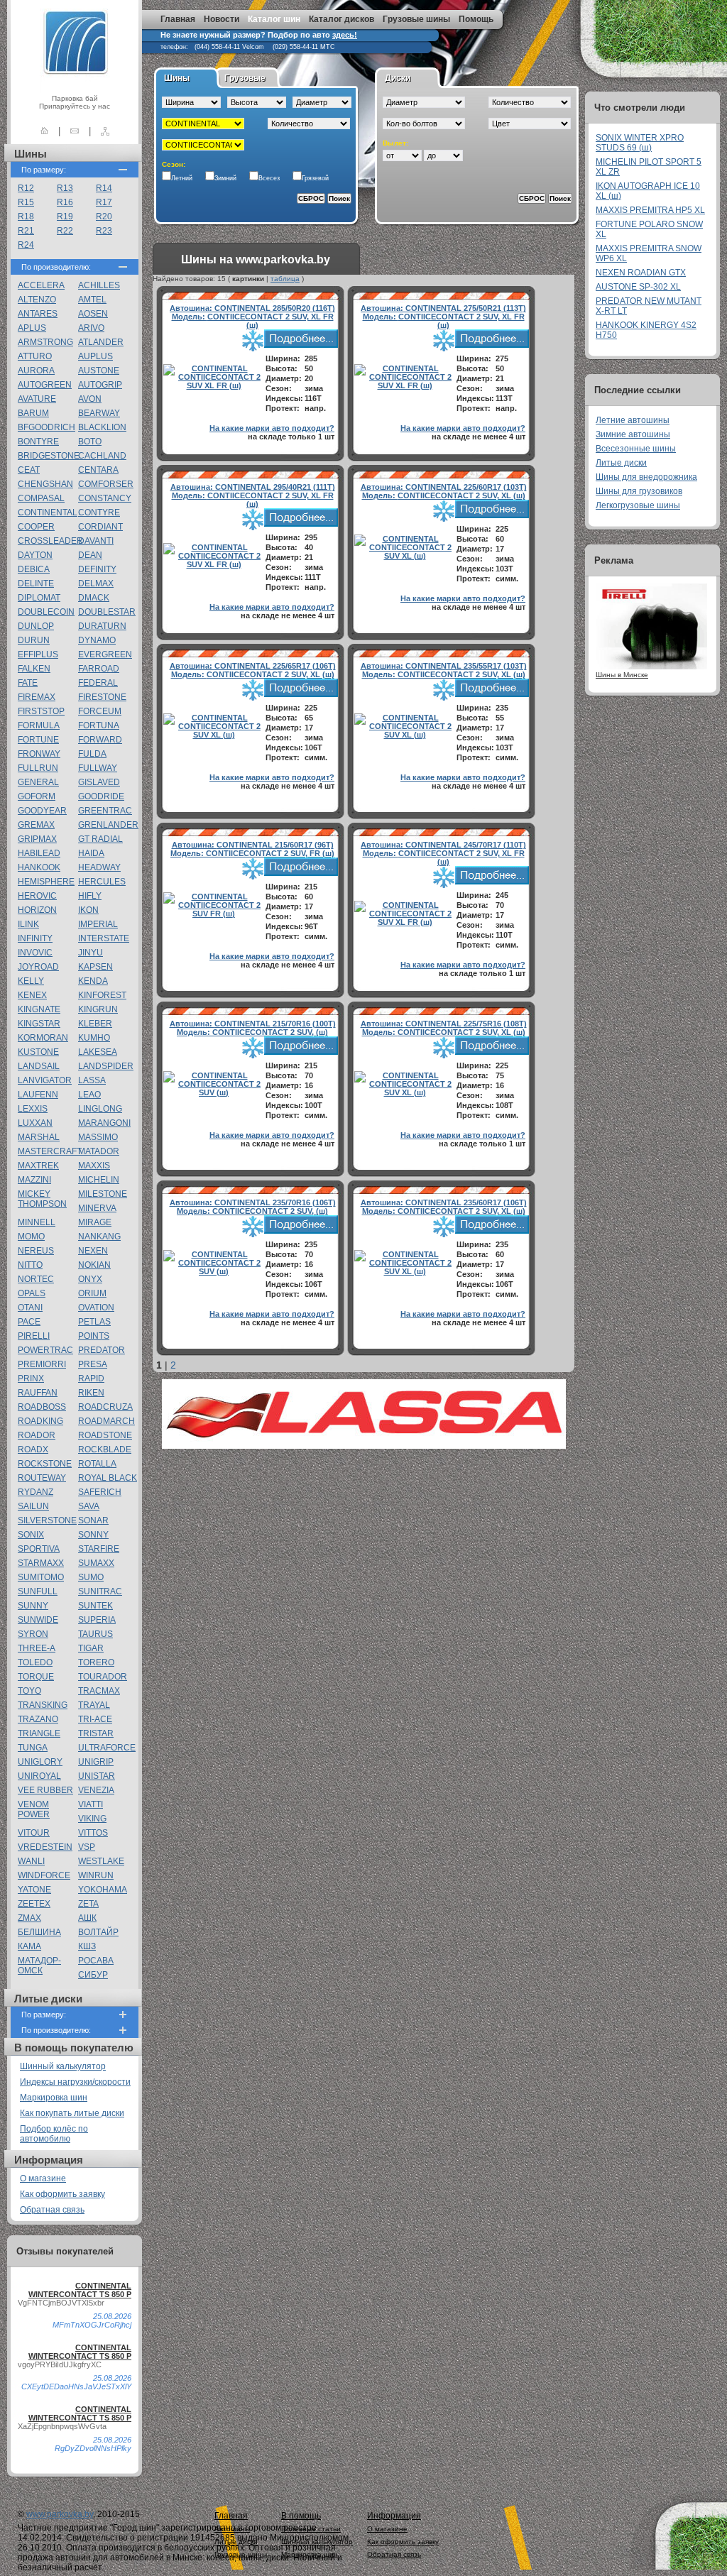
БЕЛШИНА (39, 1932)
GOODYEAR (42, 811)
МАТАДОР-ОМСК (39, 1966)
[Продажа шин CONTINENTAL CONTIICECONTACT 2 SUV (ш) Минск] (214, 1092)
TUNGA (33, 1748)
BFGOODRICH (47, 427)
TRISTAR (96, 1733)
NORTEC (36, 1279)
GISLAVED (99, 782)
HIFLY (90, 896)
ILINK (28, 924)
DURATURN (102, 626)
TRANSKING (43, 1705)
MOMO (31, 1237)
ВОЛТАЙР (98, 1932)
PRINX (31, 1379)
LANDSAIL (39, 1066)
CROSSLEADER (50, 541)
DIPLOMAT (39, 598)
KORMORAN (43, 1038)
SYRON (33, 1634)
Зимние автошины (633, 434)
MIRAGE (95, 1222)
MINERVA (97, 1208)
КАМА (29, 1946)
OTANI (30, 1308)
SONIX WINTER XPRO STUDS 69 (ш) (640, 143)
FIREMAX (37, 697)
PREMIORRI (42, 1364)
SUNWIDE (38, 1620)
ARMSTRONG (45, 342)
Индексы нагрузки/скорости (75, 2082)
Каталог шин (274, 19)
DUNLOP (36, 626)
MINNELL (37, 1222)
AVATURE (37, 399)
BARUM (33, 413)
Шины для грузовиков (639, 491)
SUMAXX (96, 1563)
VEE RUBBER (45, 1790)
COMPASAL (41, 498)
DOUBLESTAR (107, 612)
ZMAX (29, 1918)
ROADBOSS (42, 1407)
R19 (65, 217)
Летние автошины (633, 420)
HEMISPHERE (46, 882)
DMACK (94, 598)
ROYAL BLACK (108, 1478)
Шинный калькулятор (63, 2066)
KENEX (32, 995)
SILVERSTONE (47, 1520)
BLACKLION (102, 427)
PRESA (93, 1364)
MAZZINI (34, 1180)
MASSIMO (98, 1137)
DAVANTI (96, 541)
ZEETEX (34, 1904)
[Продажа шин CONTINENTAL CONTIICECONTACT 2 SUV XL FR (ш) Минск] (214, 385)
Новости (222, 19)
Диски (398, 78)
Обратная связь (52, 2210)
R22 (65, 231)
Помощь (476, 19)
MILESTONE (103, 1194)
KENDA (93, 981)
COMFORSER (106, 484)
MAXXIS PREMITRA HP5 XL (650, 210)
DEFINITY (97, 569)
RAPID (91, 1379)
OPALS (32, 1293)
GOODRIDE (101, 796)
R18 (26, 217)
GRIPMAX (37, 839)
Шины (177, 78)
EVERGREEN (105, 654)
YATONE (34, 1890)
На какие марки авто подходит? (272, 428)
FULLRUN (38, 768)
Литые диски (621, 463)
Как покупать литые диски (72, 2113)
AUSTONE (99, 371)
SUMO (91, 1577)
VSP (87, 1847)
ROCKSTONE (45, 1464)
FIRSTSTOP (41, 711)
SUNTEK (95, 1606)
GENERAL (38, 782)
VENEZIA (96, 1790)
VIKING (92, 1819)
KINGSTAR (39, 1024)
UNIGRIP (96, 1762)
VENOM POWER (34, 1809)
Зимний (225, 178)
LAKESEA (98, 1052)
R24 (26, 245)
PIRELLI (34, 1336)
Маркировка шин (54, 2098)
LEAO (89, 1095)
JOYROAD (38, 967)
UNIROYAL (39, 1776)
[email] (75, 131)
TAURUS (95, 1634)
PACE (29, 1322)
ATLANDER (101, 342)
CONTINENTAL (48, 513)
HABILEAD (39, 853)
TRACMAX (99, 1691)
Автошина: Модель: (252, 317)
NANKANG (99, 1237)
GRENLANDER (108, 825)
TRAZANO (38, 1719)
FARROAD (99, 669)
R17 (104, 202)
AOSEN (93, 314)
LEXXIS (33, 1109)
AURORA (36, 371)
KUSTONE (38, 1052)
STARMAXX (41, 1563)
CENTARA (98, 470)
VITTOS (93, 1833)
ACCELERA (41, 285)
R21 (26, 231)
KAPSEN (95, 967)
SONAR (93, 1520)
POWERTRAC (45, 1350)
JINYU (91, 953)
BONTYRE (38, 442)
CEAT (29, 470)
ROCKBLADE (105, 1449)
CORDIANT (100, 527)
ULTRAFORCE (107, 1748)
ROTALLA (97, 1464)
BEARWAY (99, 413)
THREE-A (37, 1648)
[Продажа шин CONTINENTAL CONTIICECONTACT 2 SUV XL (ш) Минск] (405, 556)
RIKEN (91, 1393)
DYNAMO (97, 640)
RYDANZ (35, 1492)
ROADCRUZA (105, 1407)
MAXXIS (94, 1166)
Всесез (269, 178)
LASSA (92, 1080)
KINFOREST (102, 995)
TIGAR (91, 1648)
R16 (65, 202)
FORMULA (39, 725)
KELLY (31, 981)
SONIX (31, 1535)
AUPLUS (95, 356)
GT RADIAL (100, 839)
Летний (182, 178)
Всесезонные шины (636, 449)
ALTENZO (37, 300)
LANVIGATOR (45, 1080)
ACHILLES (99, 285)
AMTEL (92, 300)
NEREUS (36, 1251)
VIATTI (91, 1804)
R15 (26, 202)
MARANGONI (104, 1123)
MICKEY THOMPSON (42, 1199)
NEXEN (93, 1251)
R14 (104, 188)
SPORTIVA (39, 1549)
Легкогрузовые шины (638, 505)
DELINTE (36, 583)
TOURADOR (103, 1677)
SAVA (89, 1506)
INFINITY (35, 938)
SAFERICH (100, 1492)
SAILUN (33, 1506)
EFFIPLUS (38, 654)
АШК (87, 1918)
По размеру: (44, 170)
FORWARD (100, 740)
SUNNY (33, 1606)
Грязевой (315, 178)
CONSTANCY (105, 498)
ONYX (90, 1279)
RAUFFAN (38, 1393)
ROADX (33, 1449)
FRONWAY (39, 754)
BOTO (90, 442)
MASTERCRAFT (50, 1151)
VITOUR (34, 1833)
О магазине (43, 2178)
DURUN (34, 640)
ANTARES (38, 314)
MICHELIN (99, 1180)
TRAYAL (94, 1705)
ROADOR (37, 1435)
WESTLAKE (101, 1861)
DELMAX (96, 583)
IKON (88, 910)
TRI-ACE (95, 1719)
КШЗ (87, 1946)
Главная (178, 19)
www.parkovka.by (60, 2514)
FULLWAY (98, 768)
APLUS (32, 328)
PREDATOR (102, 1350)
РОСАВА (96, 1961)
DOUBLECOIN (46, 612)
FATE (28, 683)
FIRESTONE (102, 697)
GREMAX (36, 825)
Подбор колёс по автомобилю (54, 2134)
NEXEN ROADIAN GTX (641, 273)
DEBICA (34, 569)
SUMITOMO (41, 1577)
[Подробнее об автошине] (301, 345)
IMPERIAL (98, 924)
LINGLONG (100, 1109)
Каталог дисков (341, 19)
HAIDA (91, 853)
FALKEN (34, 669)
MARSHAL (39, 1137)
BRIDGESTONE (49, 456)
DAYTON (35, 555)
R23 (104, 231)
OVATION (96, 1308)
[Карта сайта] (105, 131)
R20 (104, 217)
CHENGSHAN (45, 484)
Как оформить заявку (62, 2194)
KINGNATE (39, 1009)
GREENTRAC (105, 811)
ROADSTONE (105, 1435)
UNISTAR (97, 1776)
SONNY (93, 1535)
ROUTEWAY (42, 1478)
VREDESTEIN (45, 1847)
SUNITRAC (100, 1591)
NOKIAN (94, 1265)
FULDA (92, 754)
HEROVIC (37, 896)
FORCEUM (100, 711)
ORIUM (92, 1293)
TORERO (96, 1662)
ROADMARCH (106, 1421)
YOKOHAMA (103, 1890)
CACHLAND (102, 456)
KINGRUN (98, 1009)
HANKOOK (39, 867)
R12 (26, 188)
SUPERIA (97, 1620)
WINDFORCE (44, 1875)
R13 (65, 188)
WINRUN (96, 1875)
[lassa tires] (364, 1446)
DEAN (90, 555)
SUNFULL (38, 1591)
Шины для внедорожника (646, 477)
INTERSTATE (104, 938)
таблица (285, 279)
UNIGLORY (40, 1762)
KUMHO (94, 1038)
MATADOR (99, 1151)
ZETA (88, 1904)
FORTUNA (99, 725)
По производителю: (56, 267)
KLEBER (95, 1024)
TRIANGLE (39, 1733)
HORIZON (37, 910)
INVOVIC (35, 953)
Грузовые (245, 78)
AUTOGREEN (45, 385)
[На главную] (44, 131)
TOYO (29, 1691)
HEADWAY (99, 867)
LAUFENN (38, 1095)
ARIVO (91, 328)
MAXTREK (38, 1166)
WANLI (31, 1861)
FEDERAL (98, 683)
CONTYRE (99, 513)
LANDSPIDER (106, 1066)
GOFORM (37, 796)
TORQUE (36, 1677)
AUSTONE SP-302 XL (638, 287)
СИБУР (93, 1975)
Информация (394, 2516)
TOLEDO (35, 1662)
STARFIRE (99, 1549)
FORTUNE (38, 740)
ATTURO (35, 356)
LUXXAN (35, 1123)
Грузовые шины (416, 19)
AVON (90, 399)
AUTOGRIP (100, 385)
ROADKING (40, 1421)
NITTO (30, 1265)
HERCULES (102, 882)
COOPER (36, 527)
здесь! (345, 35)
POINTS (94, 1336)
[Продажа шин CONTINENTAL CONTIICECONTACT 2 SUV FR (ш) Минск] (214, 914)
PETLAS (94, 1322)
